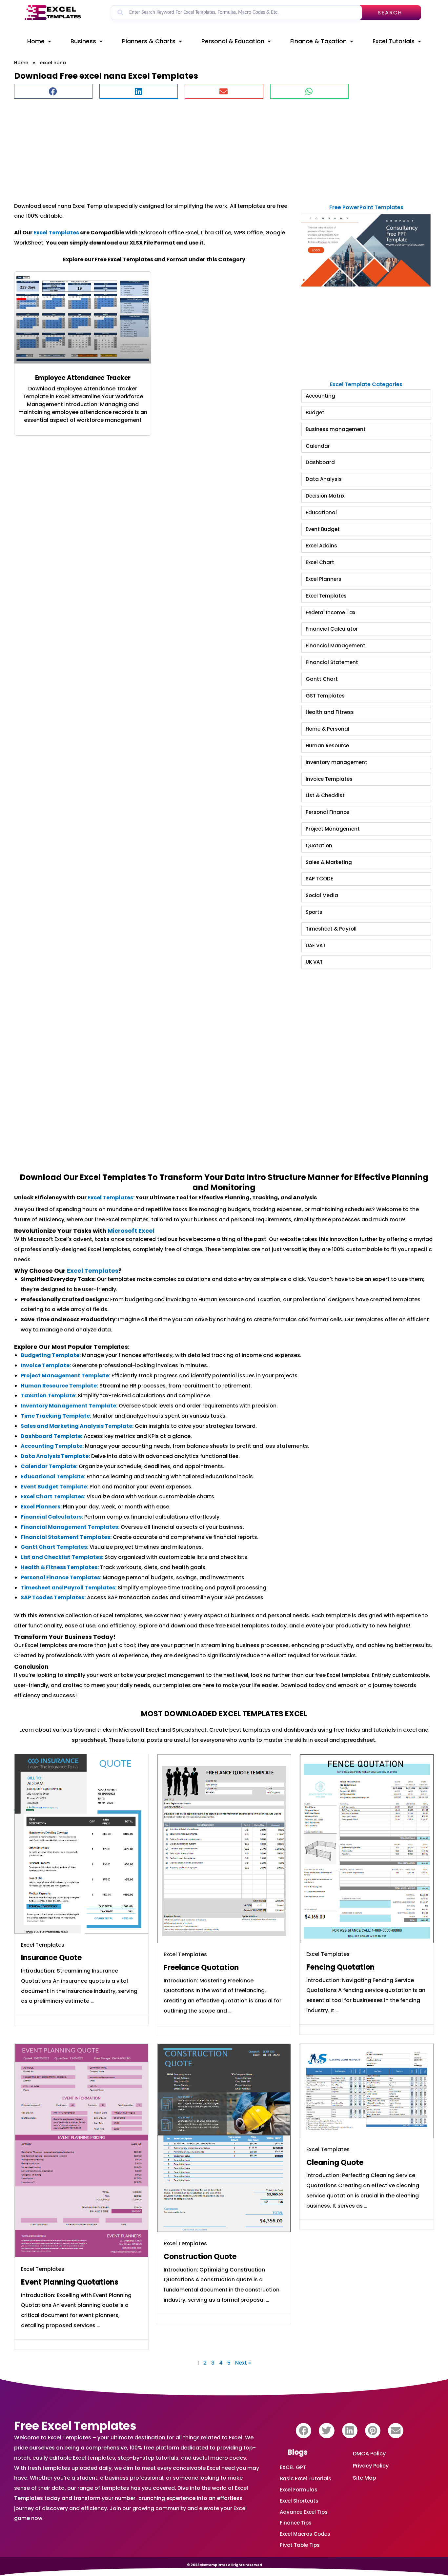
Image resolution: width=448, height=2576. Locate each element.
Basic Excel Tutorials (305, 2478)
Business (83, 41)
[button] (53, 91)
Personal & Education (233, 41)
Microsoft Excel (131, 1231)
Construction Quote (200, 2257)
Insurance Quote (51, 1958)
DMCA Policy (369, 2454)
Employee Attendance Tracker (83, 378)
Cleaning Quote (335, 2163)
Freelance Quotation (201, 1967)
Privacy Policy (371, 2466)
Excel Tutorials (394, 41)
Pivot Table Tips (300, 2545)
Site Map (365, 2478)
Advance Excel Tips (304, 2512)
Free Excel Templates (75, 2426)
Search (390, 13)
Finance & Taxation (318, 41)
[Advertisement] (211, 147)
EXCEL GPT (293, 2467)
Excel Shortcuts (299, 2501)
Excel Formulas (299, 2490)
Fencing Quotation (340, 1967)
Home (36, 41)
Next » (243, 2363)
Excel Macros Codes (305, 2534)
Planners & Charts (149, 41)
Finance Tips (296, 2523)
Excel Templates (56, 233)
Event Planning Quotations (70, 2282)
